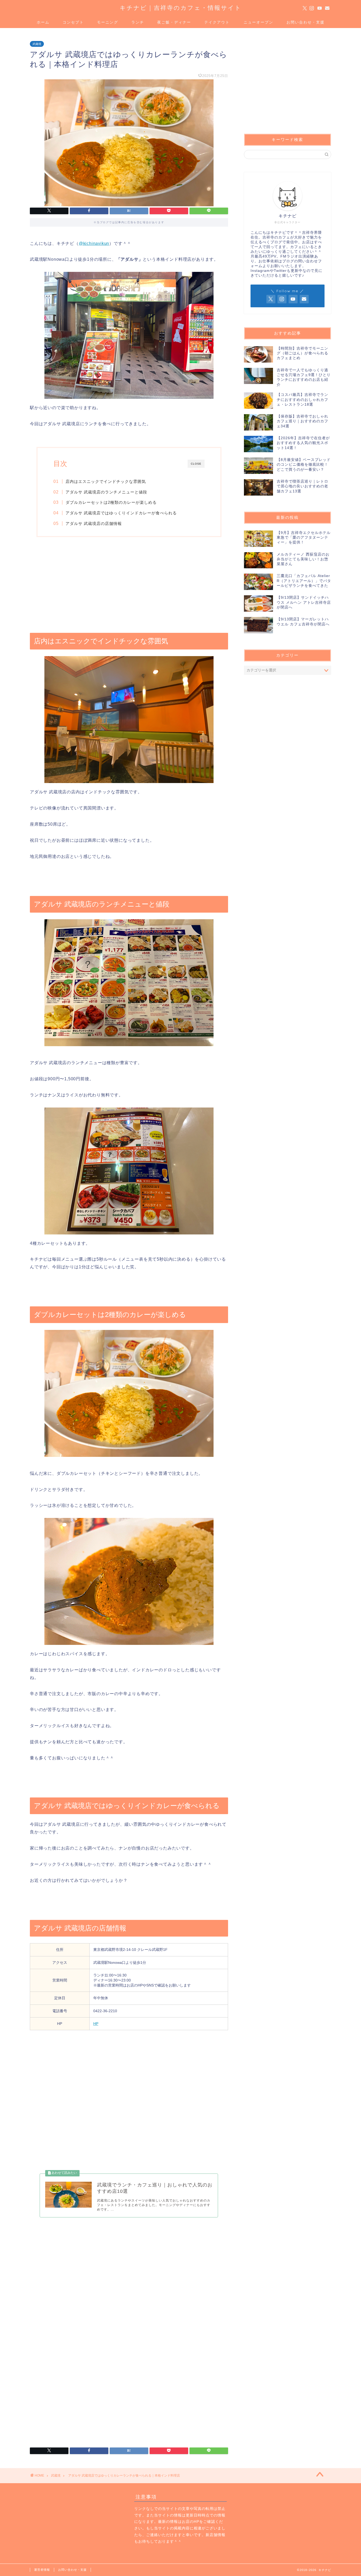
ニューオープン (258, 22)
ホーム (43, 22)
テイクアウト (217, 22)
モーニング (108, 22)
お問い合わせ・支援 (306, 22)
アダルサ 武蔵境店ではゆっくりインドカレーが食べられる (121, 513)
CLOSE (196, 464)
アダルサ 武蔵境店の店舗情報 (94, 523)
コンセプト (73, 22)
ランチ (138, 22)
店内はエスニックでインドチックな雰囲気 (106, 481)
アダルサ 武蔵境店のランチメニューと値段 (106, 492)
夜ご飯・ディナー (174, 22)
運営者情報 (42, 2570)
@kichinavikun (94, 243)
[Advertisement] (129, 585)
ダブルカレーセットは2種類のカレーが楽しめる (111, 502)
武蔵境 (37, 44)
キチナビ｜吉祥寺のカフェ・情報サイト (181, 8)
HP (96, 2024)
